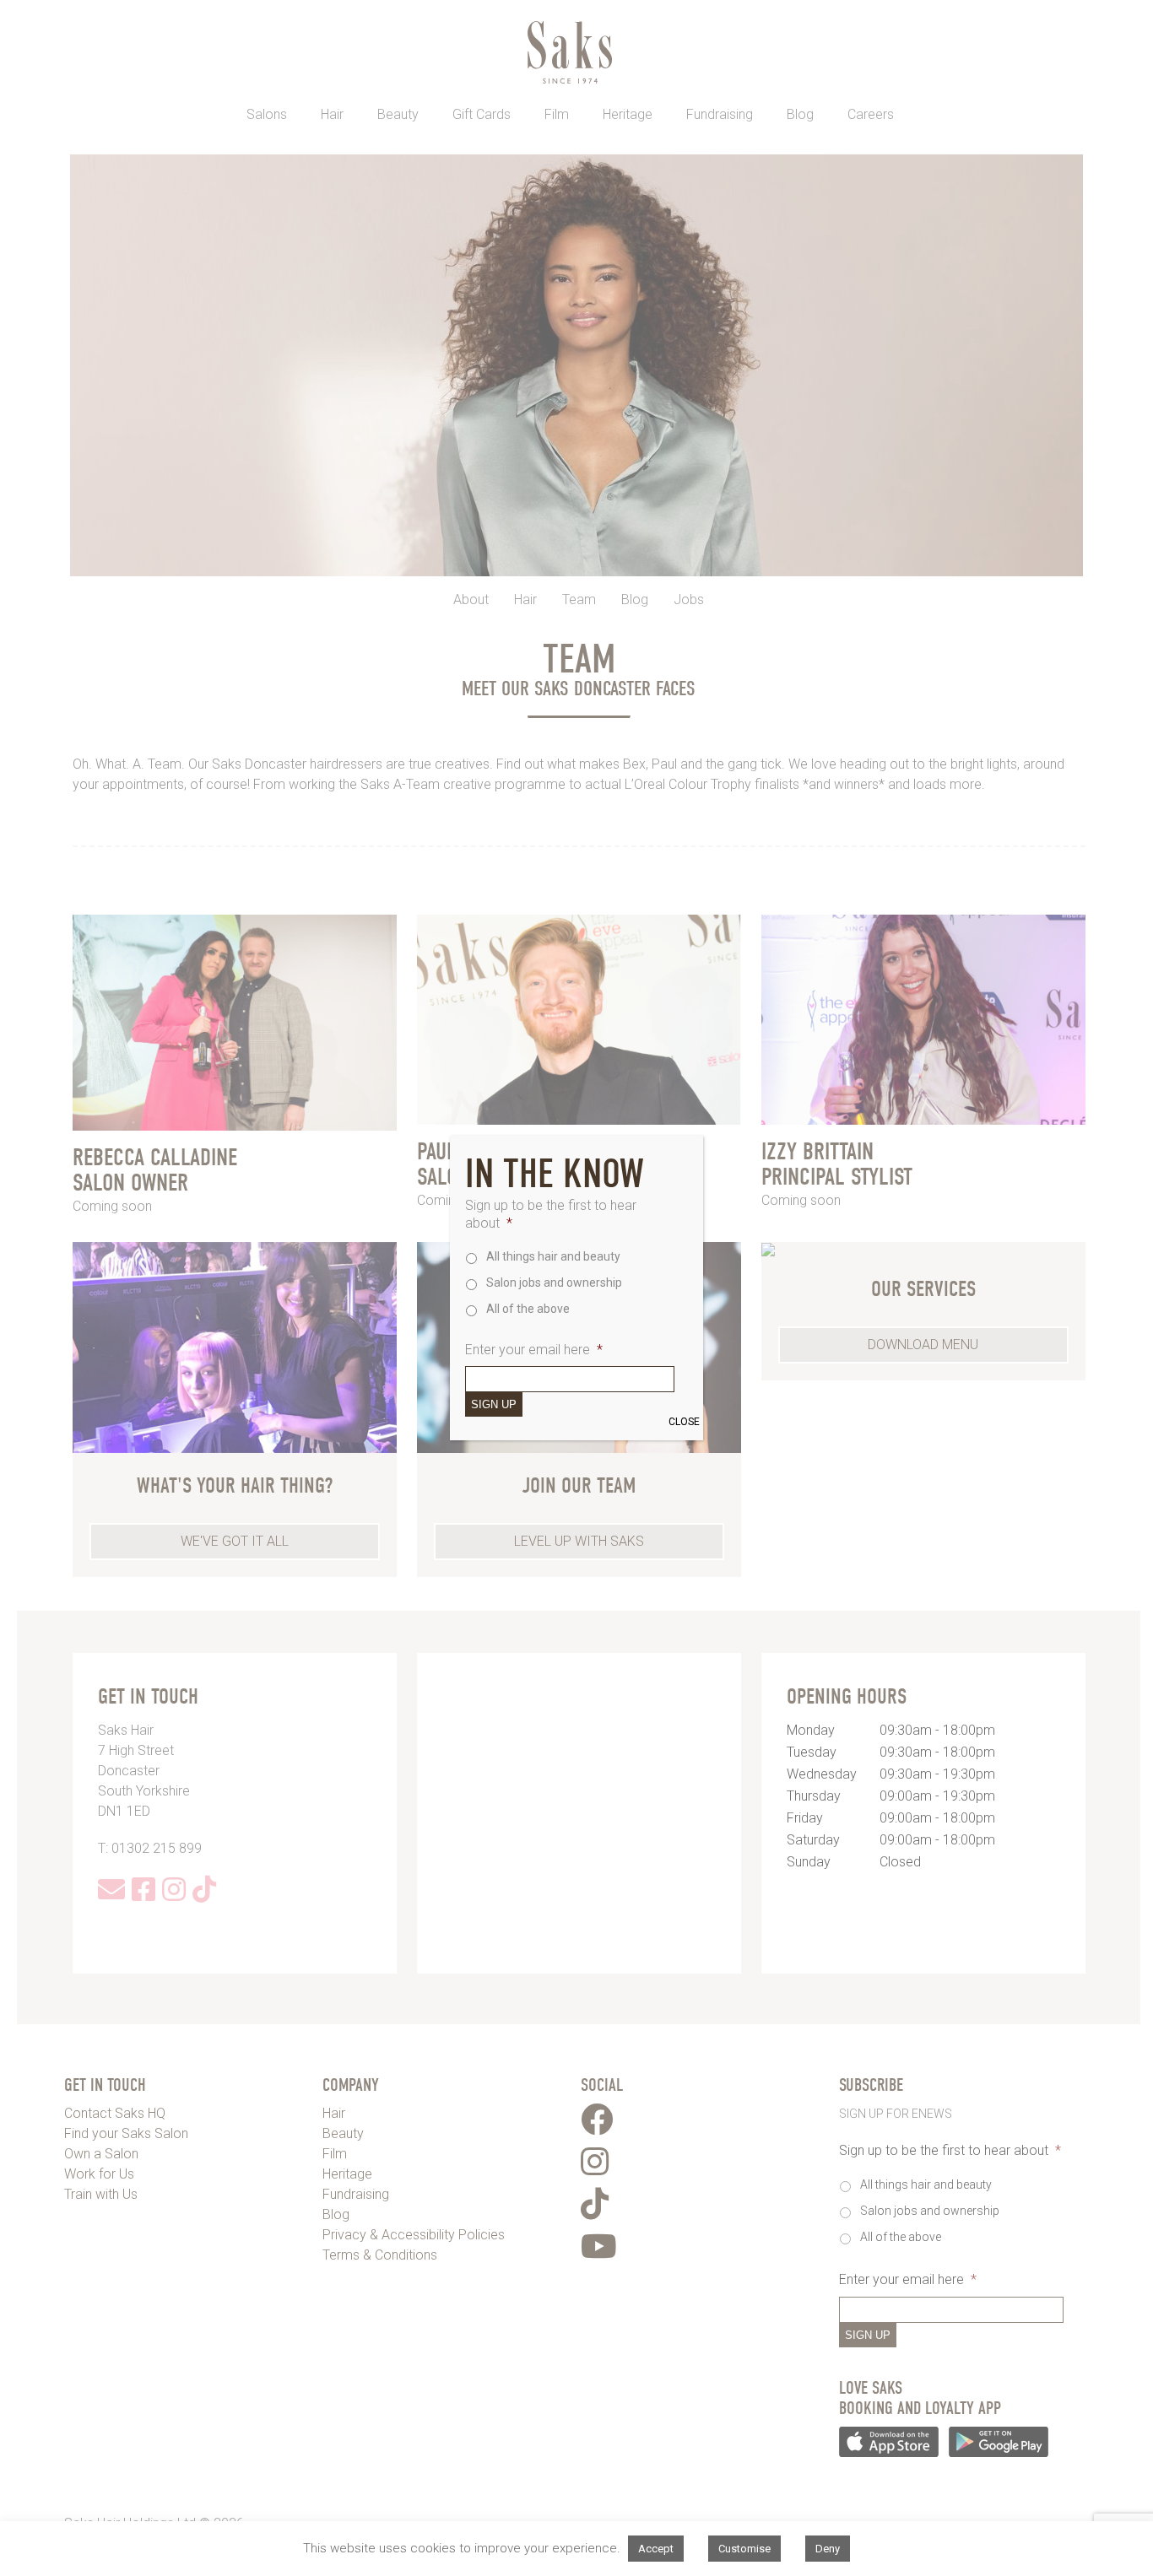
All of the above (528, 1309)
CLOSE (684, 1422)
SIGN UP (494, 1404)
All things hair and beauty (553, 1256)
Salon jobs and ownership (554, 1283)
